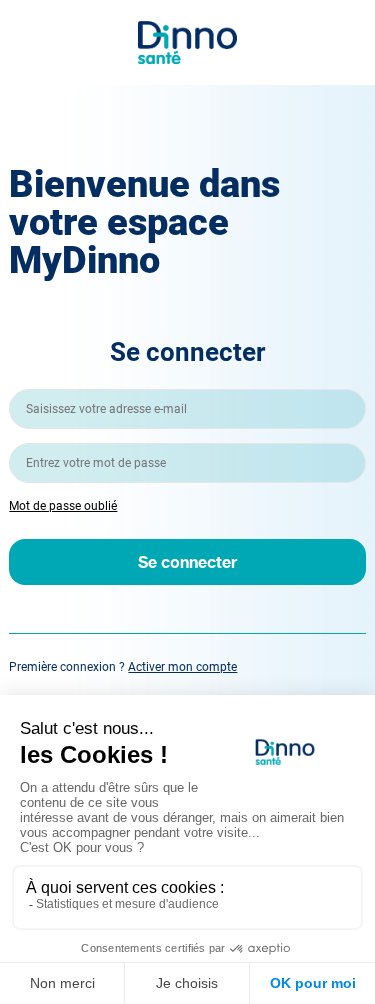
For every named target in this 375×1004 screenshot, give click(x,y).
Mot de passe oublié (63, 506)
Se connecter (187, 561)
